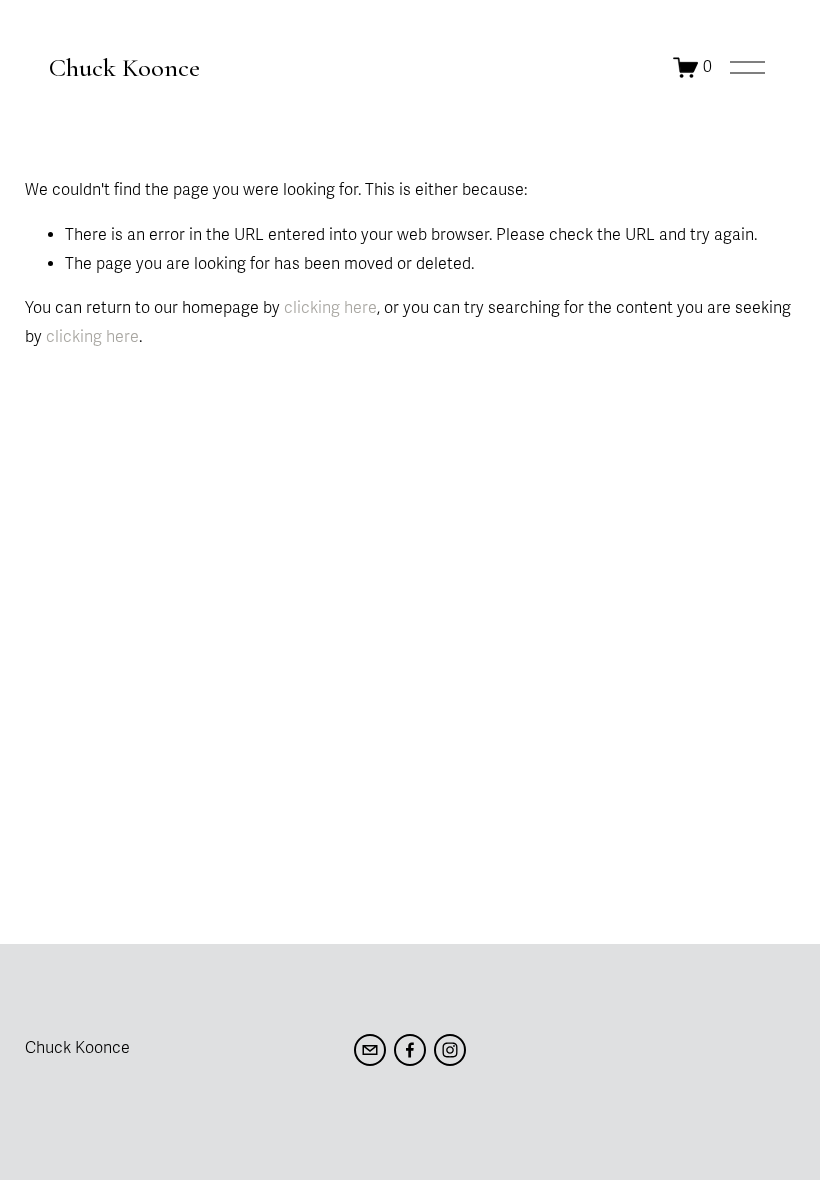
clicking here (330, 308)
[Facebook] (410, 1050)
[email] (370, 1050)
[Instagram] (450, 1050)
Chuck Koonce (124, 67)
